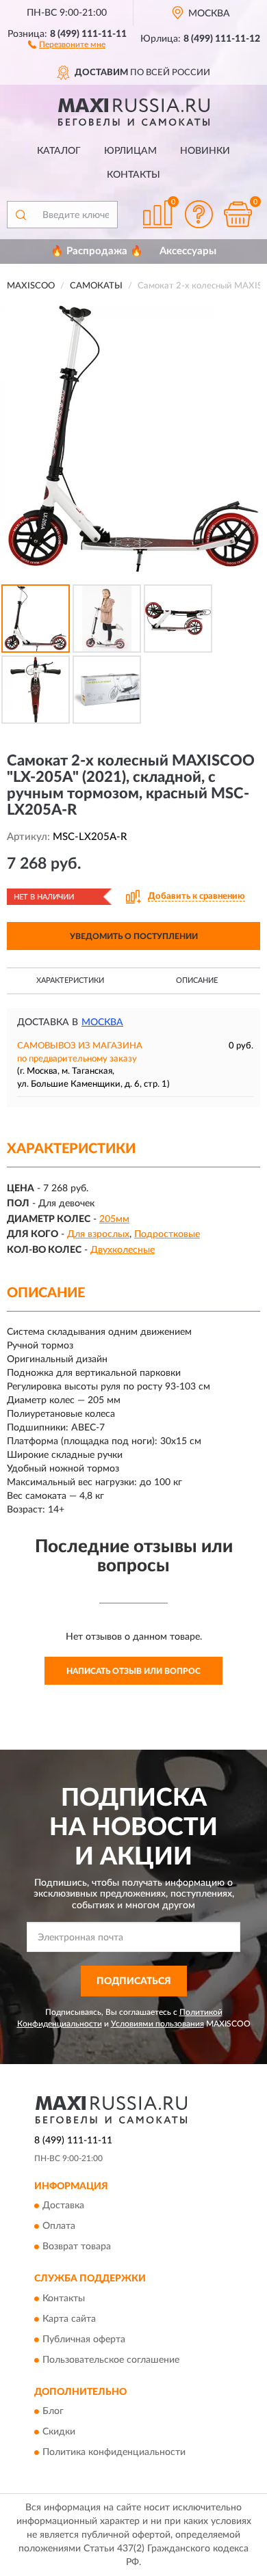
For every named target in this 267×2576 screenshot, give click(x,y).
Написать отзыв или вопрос (133, 1671)
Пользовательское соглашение (111, 2360)
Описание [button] (197, 980)
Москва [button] (102, 1022)
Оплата (59, 2227)
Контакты (133, 175)
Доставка (63, 2206)
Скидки (59, 2432)
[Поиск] (21, 215)
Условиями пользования (157, 2024)
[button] (67, 44)
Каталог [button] (59, 151)
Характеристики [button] (70, 980)
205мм (114, 1219)
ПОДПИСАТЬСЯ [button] (134, 1981)
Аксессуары (188, 251)
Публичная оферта (84, 2340)
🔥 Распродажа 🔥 (97, 251)
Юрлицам (130, 151)
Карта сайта (69, 2319)
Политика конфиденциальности (114, 2453)
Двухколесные (123, 1250)
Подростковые (167, 1234)
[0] (238, 214)
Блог (53, 2412)
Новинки (205, 151)
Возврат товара (77, 2247)
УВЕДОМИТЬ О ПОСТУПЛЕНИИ (134, 936)
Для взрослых (98, 1234)
